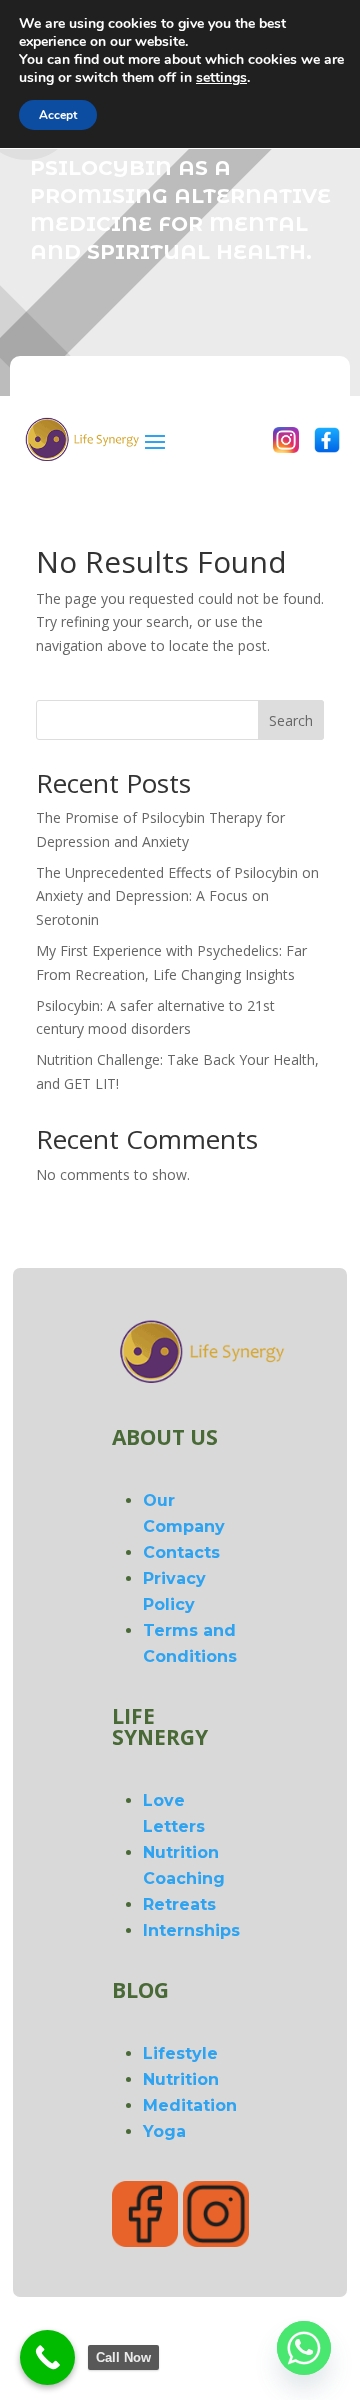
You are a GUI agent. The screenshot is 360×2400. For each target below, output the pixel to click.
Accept (58, 115)
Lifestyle (180, 2053)
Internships (191, 1930)
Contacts (181, 1552)
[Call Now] (47, 2357)
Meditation (190, 2105)
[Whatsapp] (304, 2348)
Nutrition (181, 2079)
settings (221, 78)
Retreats (179, 1904)
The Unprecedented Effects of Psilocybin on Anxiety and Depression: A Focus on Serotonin (177, 896)
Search (291, 720)
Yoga (164, 2131)
